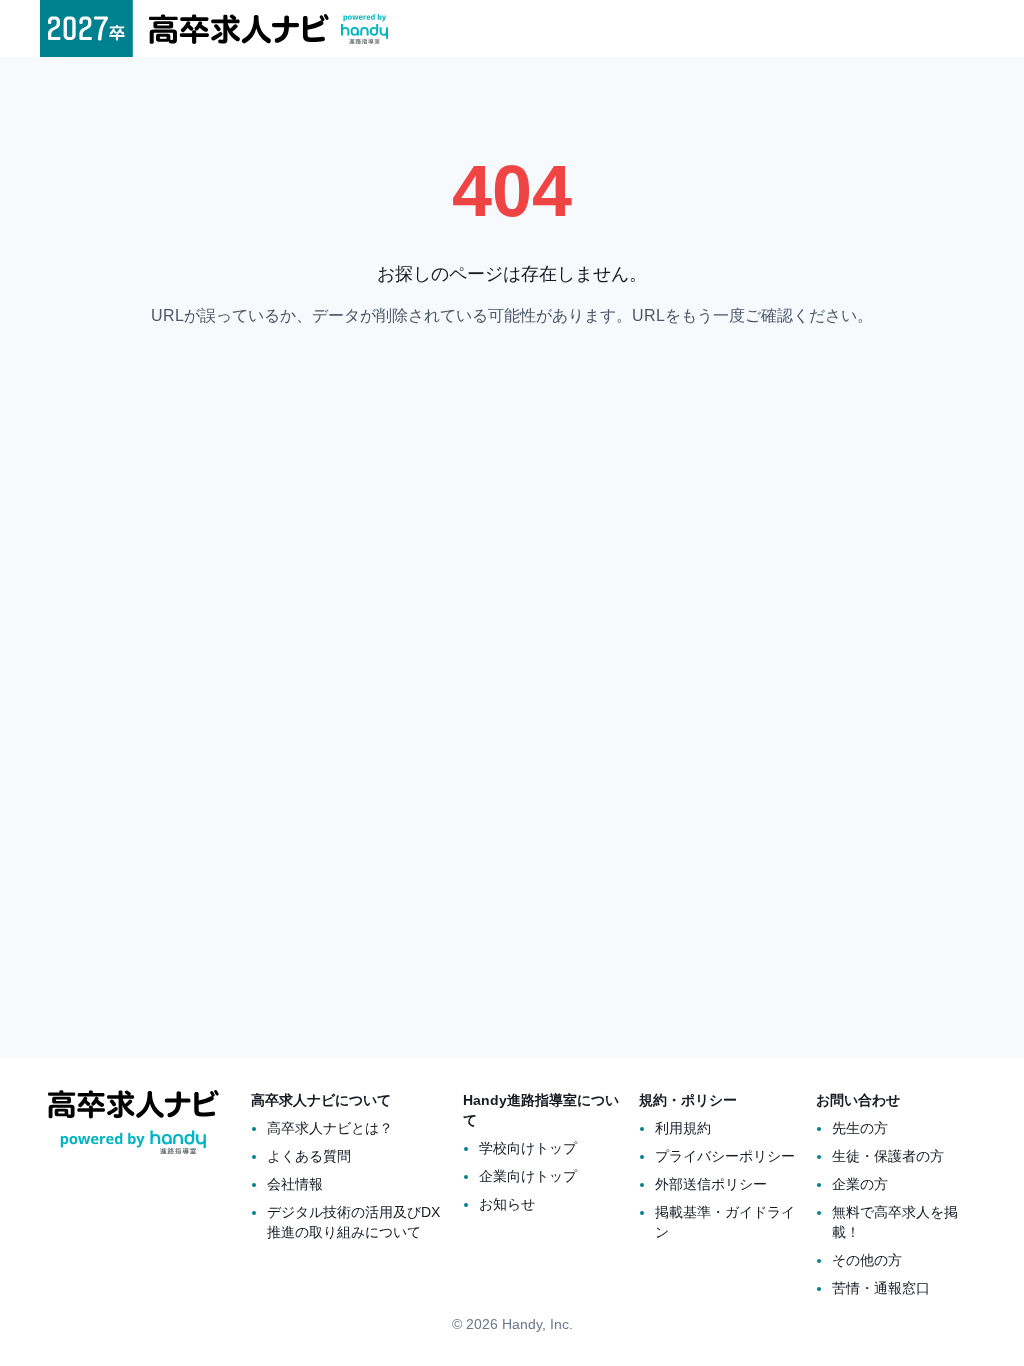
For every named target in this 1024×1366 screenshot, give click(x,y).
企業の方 (860, 1184)
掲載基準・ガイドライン (725, 1222)
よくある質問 (309, 1156)
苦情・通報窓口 (881, 1288)
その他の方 (867, 1260)
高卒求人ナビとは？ (330, 1128)
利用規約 (683, 1128)
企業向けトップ (528, 1176)
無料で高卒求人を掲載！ (895, 1222)
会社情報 (295, 1184)
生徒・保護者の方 (888, 1156)
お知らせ (507, 1204)
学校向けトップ (528, 1148)
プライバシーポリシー (725, 1156)
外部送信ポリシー (711, 1184)
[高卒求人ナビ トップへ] (214, 28)
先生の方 (860, 1128)
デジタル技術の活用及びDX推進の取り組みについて (353, 1222)
